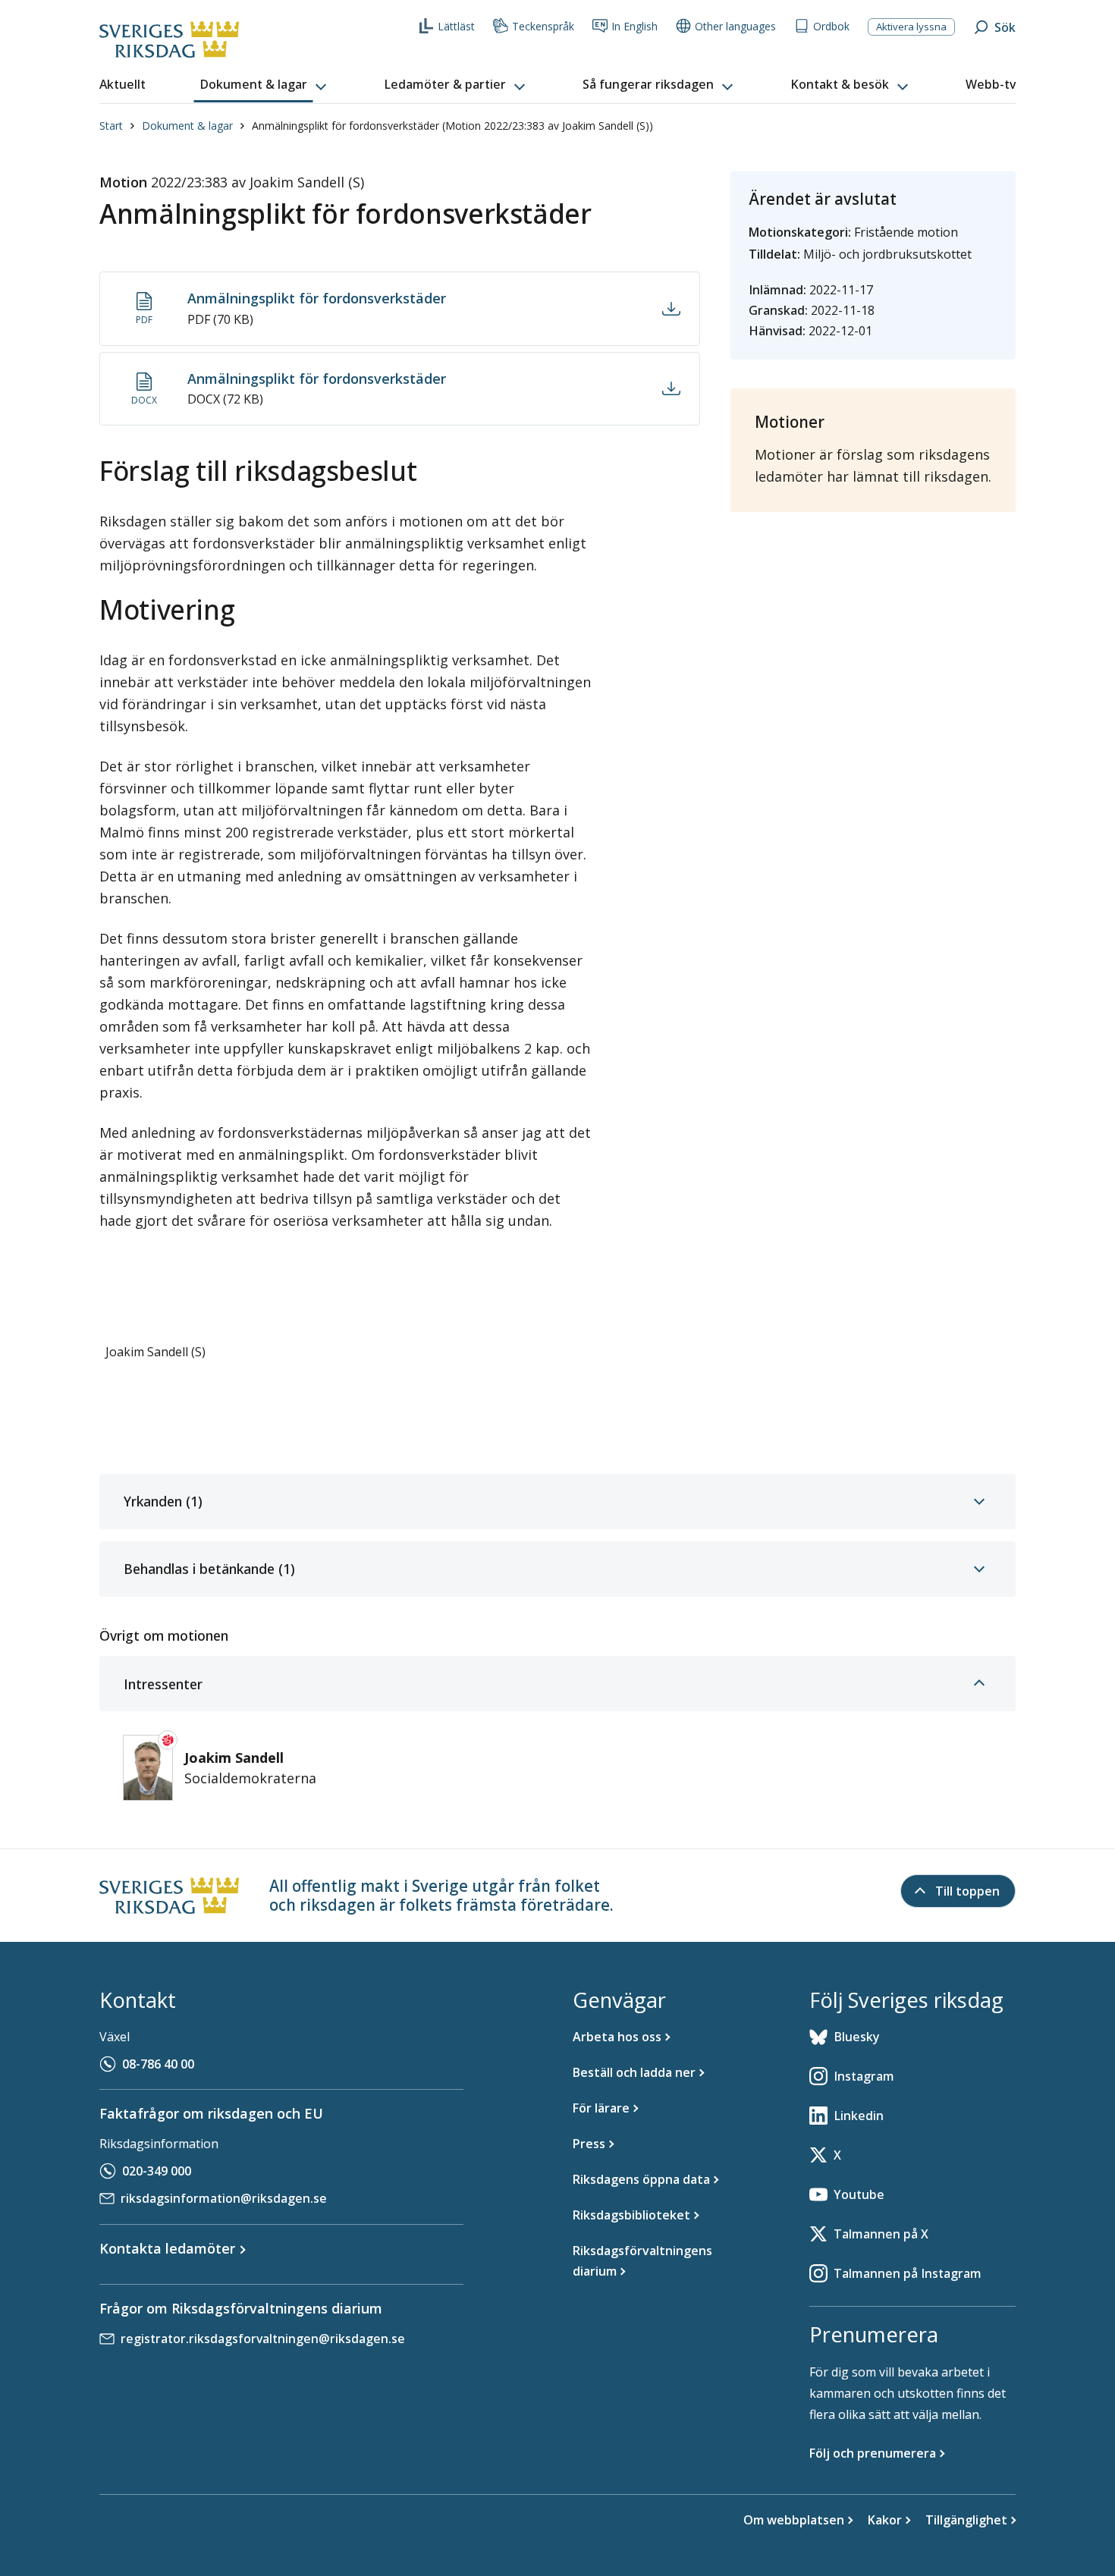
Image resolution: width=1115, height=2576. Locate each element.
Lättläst (456, 26)
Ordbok (831, 26)
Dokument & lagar (187, 126)
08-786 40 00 (158, 2064)
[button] (265, 85)
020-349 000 (157, 2171)
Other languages (735, 26)
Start (111, 126)
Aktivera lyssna (911, 27)
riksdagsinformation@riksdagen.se (224, 2198)
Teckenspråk (543, 26)
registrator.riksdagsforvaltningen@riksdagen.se (263, 2339)
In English (634, 26)
